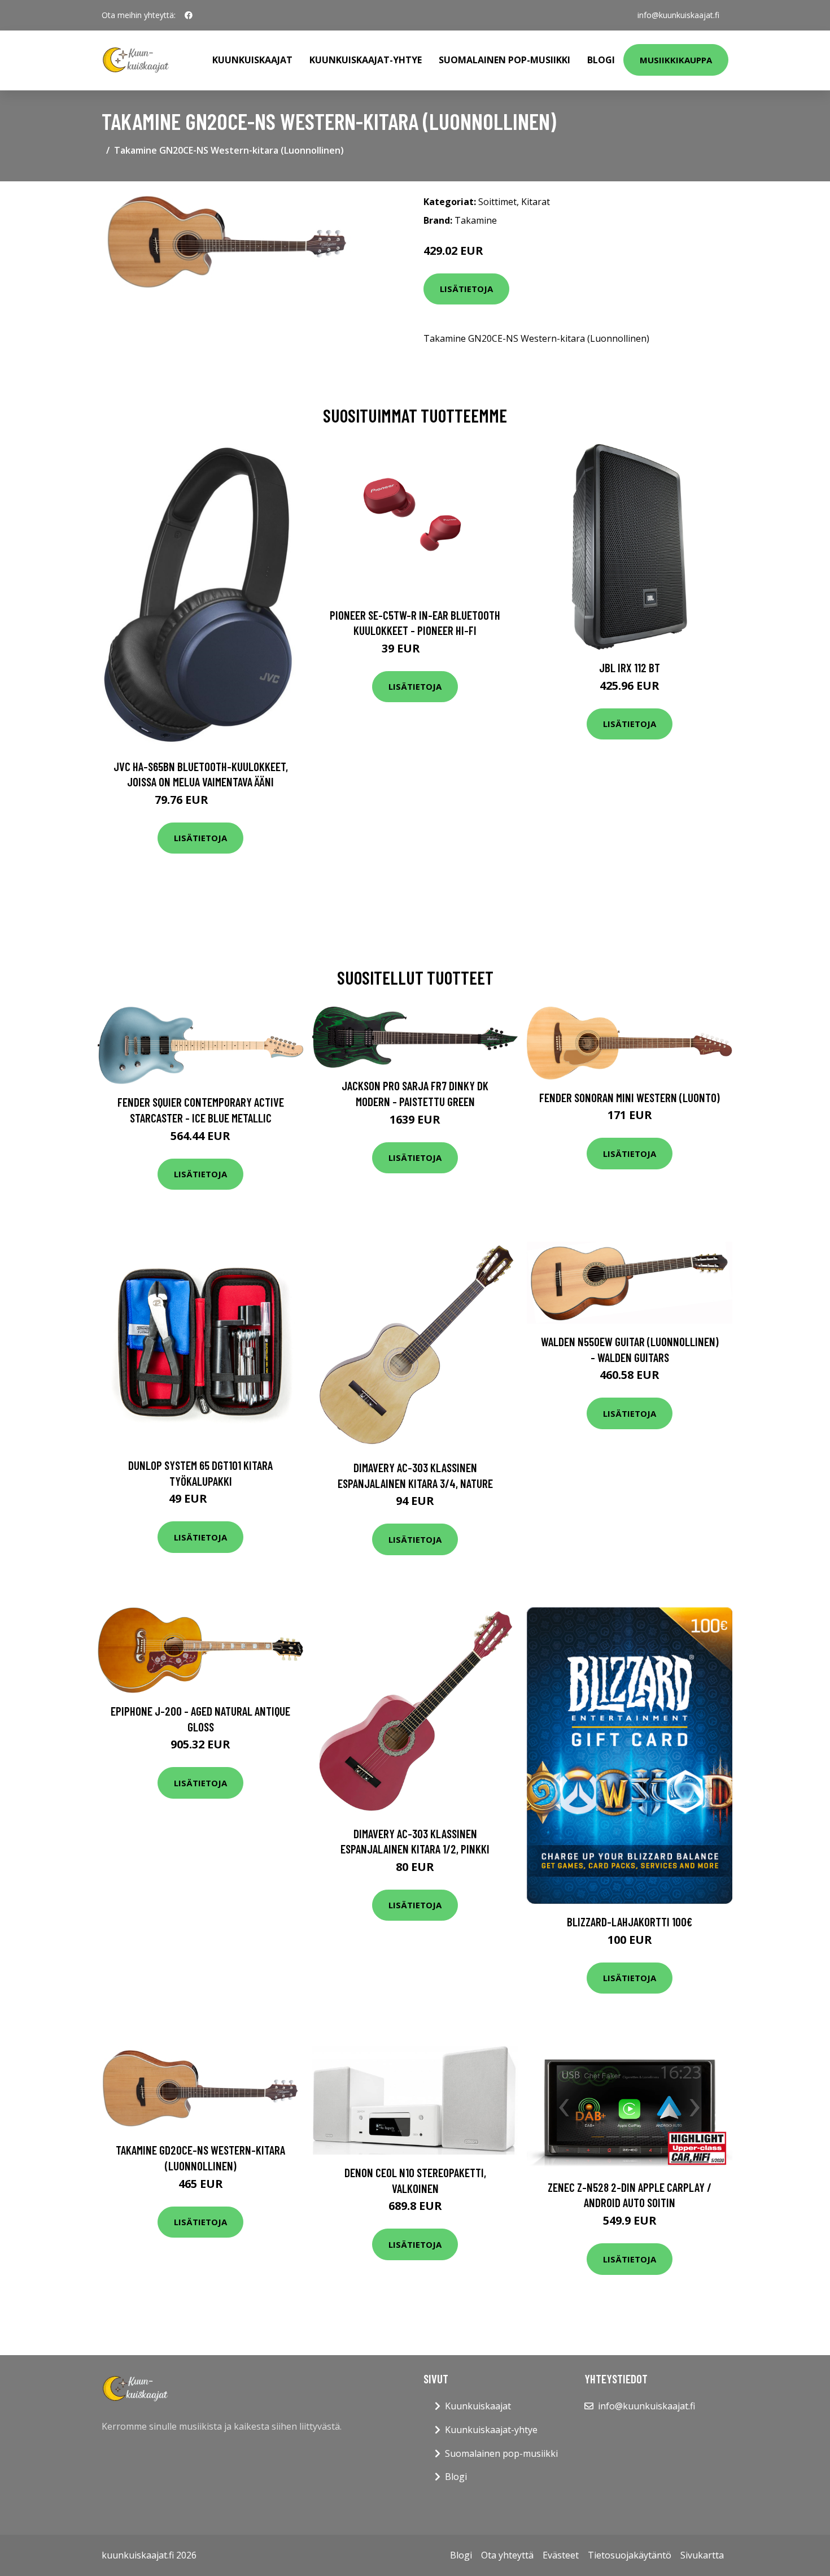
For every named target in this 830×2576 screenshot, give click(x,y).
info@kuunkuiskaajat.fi (678, 15)
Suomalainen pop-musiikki (504, 60)
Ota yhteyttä (507, 2555)
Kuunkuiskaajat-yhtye (366, 60)
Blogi (601, 60)
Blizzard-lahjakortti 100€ (630, 1922)
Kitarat (536, 202)
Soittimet (497, 202)
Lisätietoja (466, 289)
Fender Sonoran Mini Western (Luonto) (630, 1097)
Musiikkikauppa (676, 60)
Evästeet (561, 2555)
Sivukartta (702, 2555)
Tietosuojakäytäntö (630, 2555)
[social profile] (189, 15)
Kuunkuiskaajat (252, 60)
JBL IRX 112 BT (630, 667)
